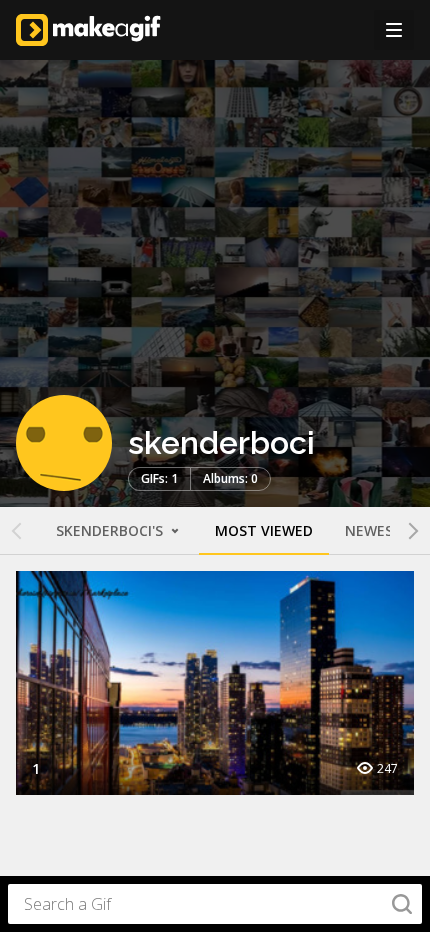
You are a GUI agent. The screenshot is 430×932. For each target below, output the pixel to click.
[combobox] (215, 904)
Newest (374, 530)
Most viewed (264, 530)
